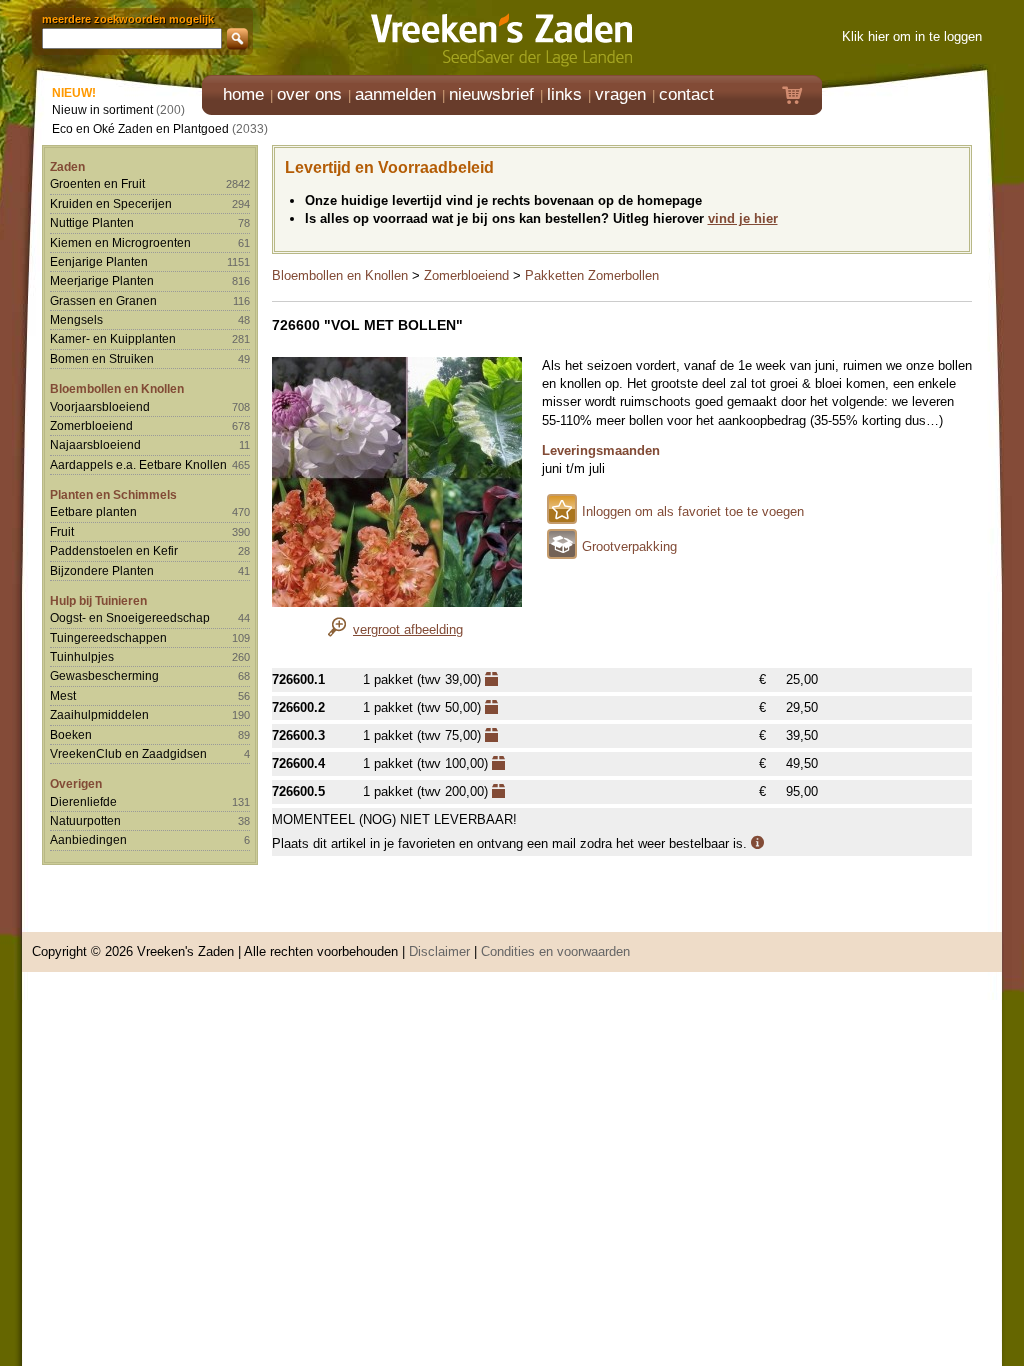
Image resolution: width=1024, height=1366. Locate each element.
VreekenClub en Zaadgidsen (128, 753)
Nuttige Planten (92, 222)
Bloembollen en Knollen (117, 388)
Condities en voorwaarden (555, 951)
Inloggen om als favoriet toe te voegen (693, 511)
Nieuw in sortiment (102, 109)
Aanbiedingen (88, 839)
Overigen (76, 783)
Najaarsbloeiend (95, 444)
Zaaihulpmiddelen (99, 714)
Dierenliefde (83, 801)
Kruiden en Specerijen (111, 203)
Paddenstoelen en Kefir (114, 550)
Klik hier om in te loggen (912, 36)
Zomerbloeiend (91, 425)
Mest (63, 695)
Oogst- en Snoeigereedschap (130, 617)
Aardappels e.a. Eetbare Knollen (138, 464)
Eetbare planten (93, 511)
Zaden (67, 166)
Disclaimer (439, 951)
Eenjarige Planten (99, 261)
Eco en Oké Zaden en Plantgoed (140, 128)
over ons (309, 94)
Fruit (62, 531)
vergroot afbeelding (408, 629)
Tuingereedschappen (108, 637)
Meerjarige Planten (102, 280)
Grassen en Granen (103, 300)
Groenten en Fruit (97, 183)
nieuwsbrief (491, 94)
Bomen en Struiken (102, 358)
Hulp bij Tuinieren (98, 600)
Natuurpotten (85, 820)
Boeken (71, 734)
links (564, 94)
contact (686, 94)
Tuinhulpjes (82, 656)
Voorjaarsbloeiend (100, 406)
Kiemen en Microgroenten (120, 242)
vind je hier (743, 218)
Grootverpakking (629, 546)
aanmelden (395, 94)
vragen (620, 94)
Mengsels (76, 319)
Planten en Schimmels (113, 494)
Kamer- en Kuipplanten (113, 338)
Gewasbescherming (104, 675)
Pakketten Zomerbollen (592, 275)
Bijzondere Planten (102, 570)
